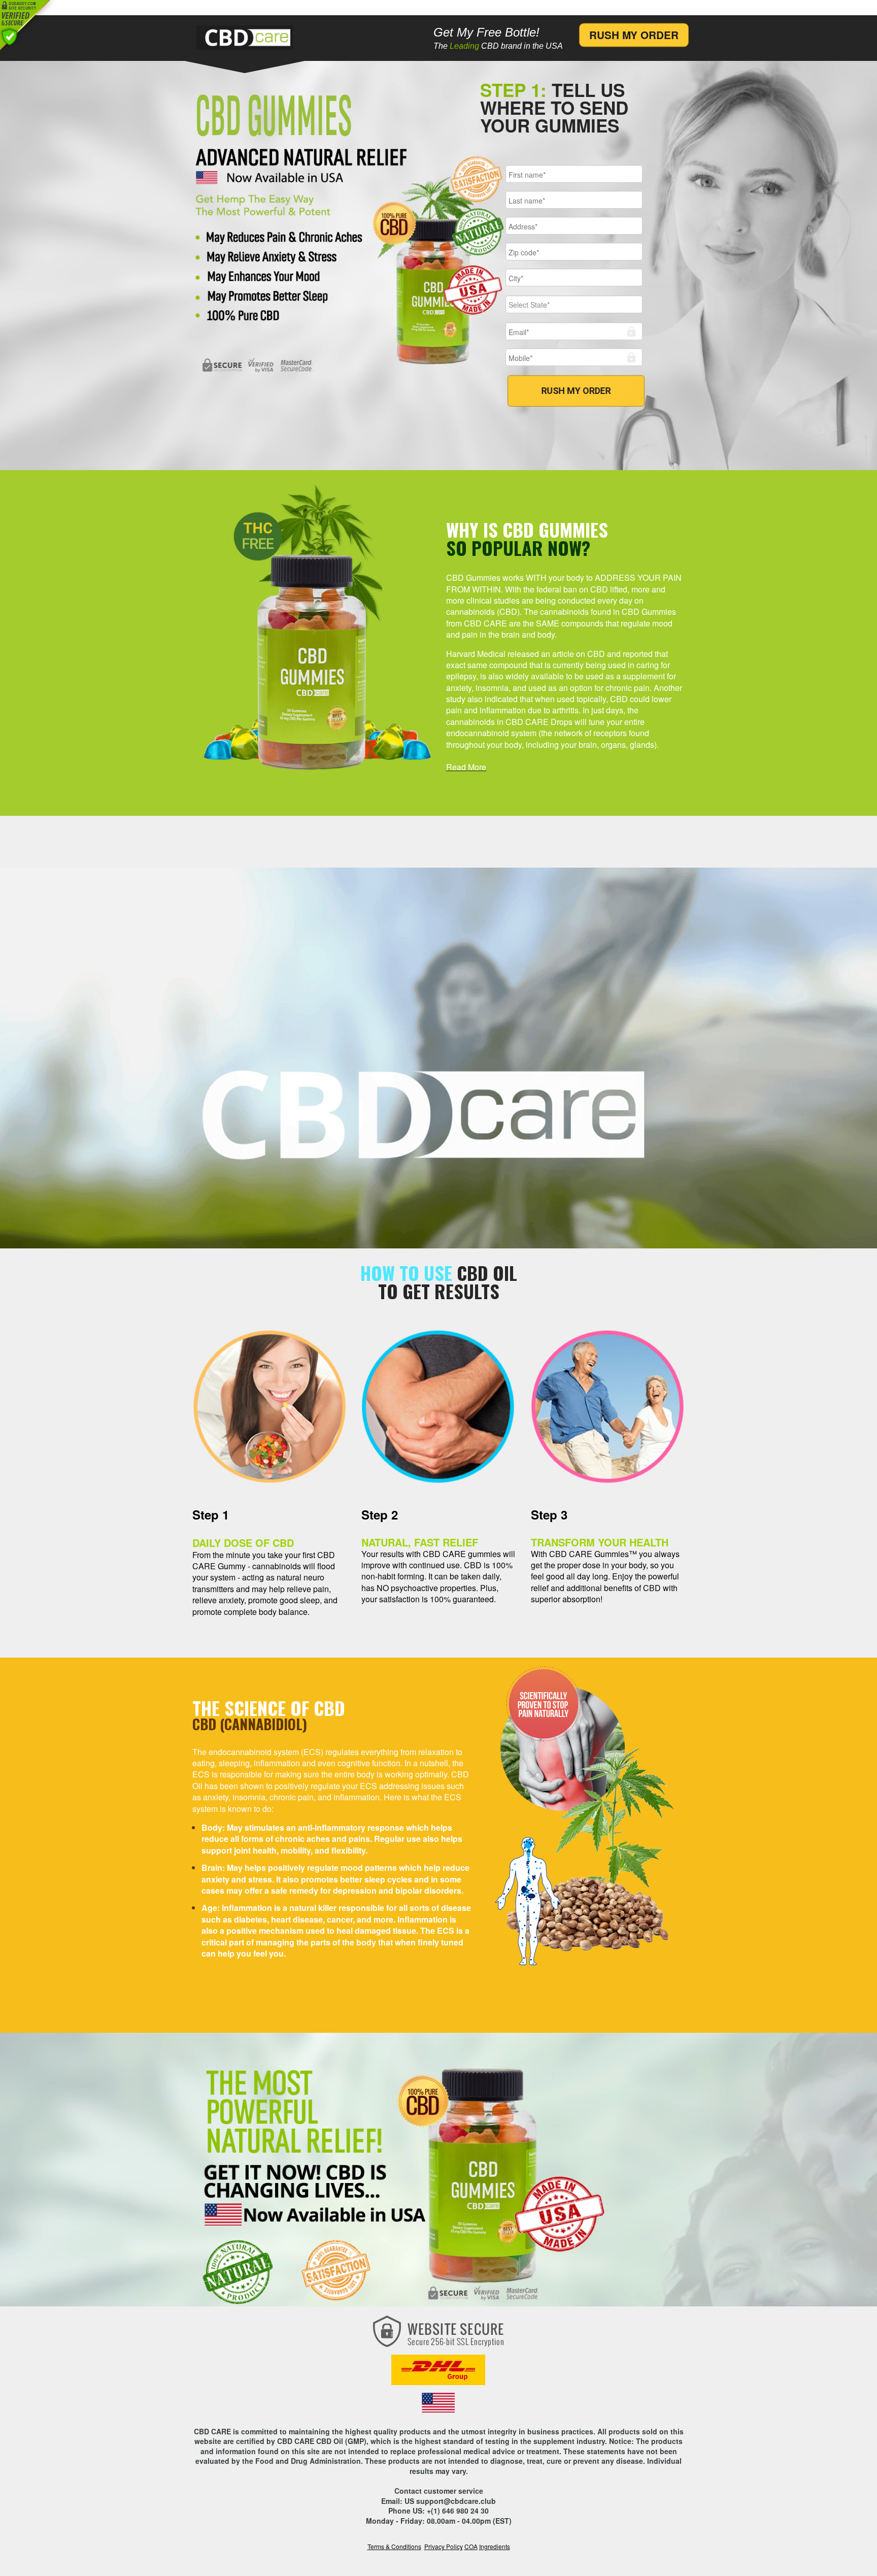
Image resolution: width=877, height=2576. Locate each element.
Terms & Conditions (394, 2546)
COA (471, 2546)
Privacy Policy (444, 2546)
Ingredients (495, 2546)
